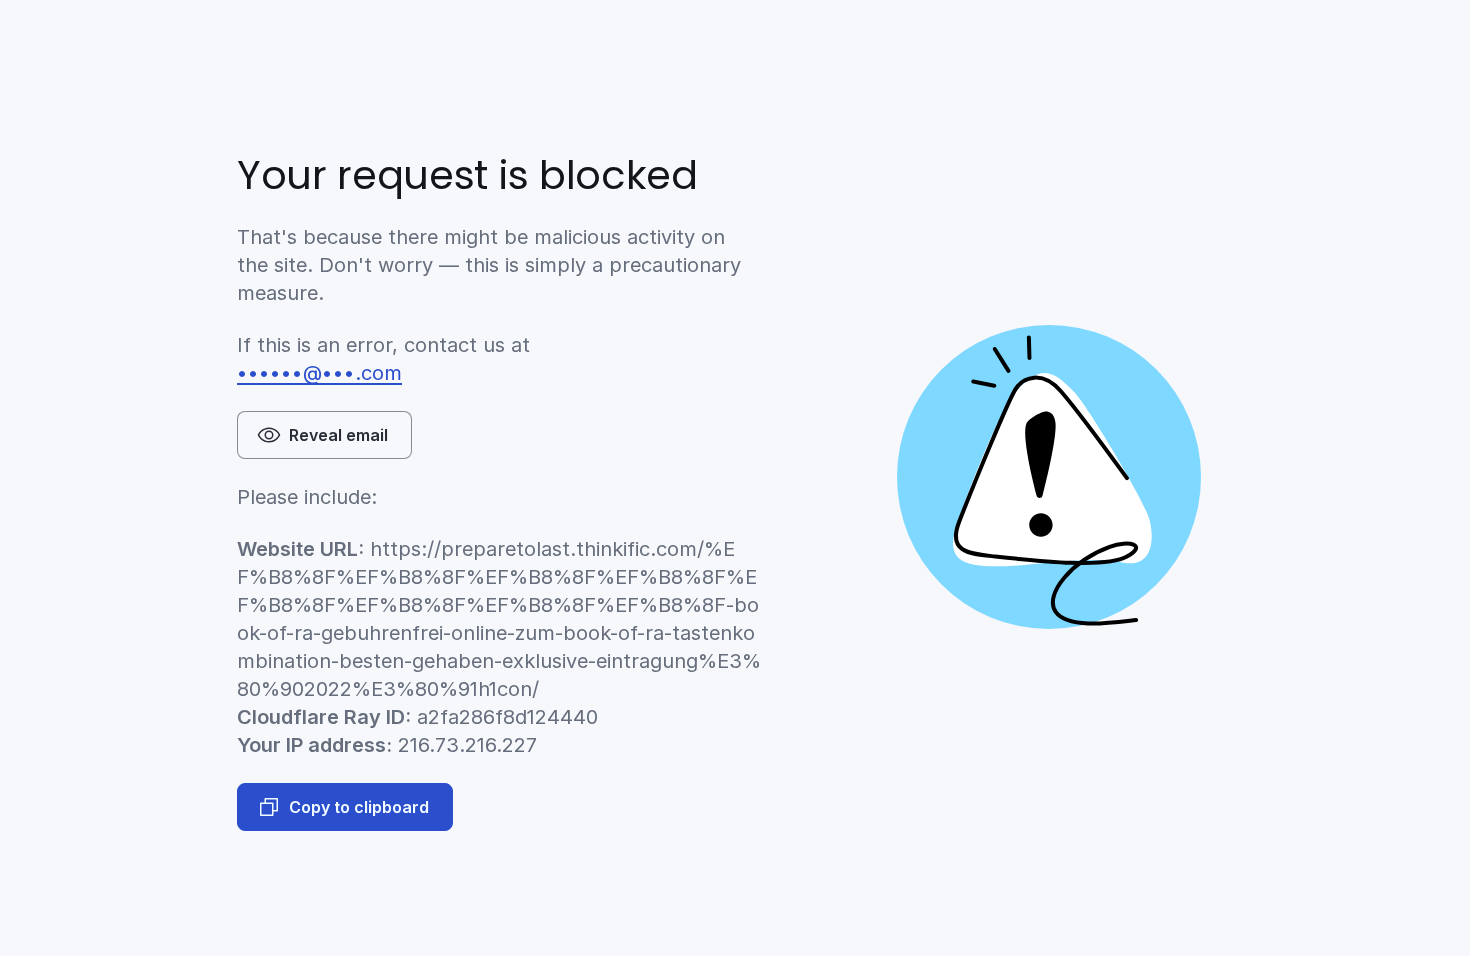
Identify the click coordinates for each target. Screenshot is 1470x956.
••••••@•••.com (319, 373)
